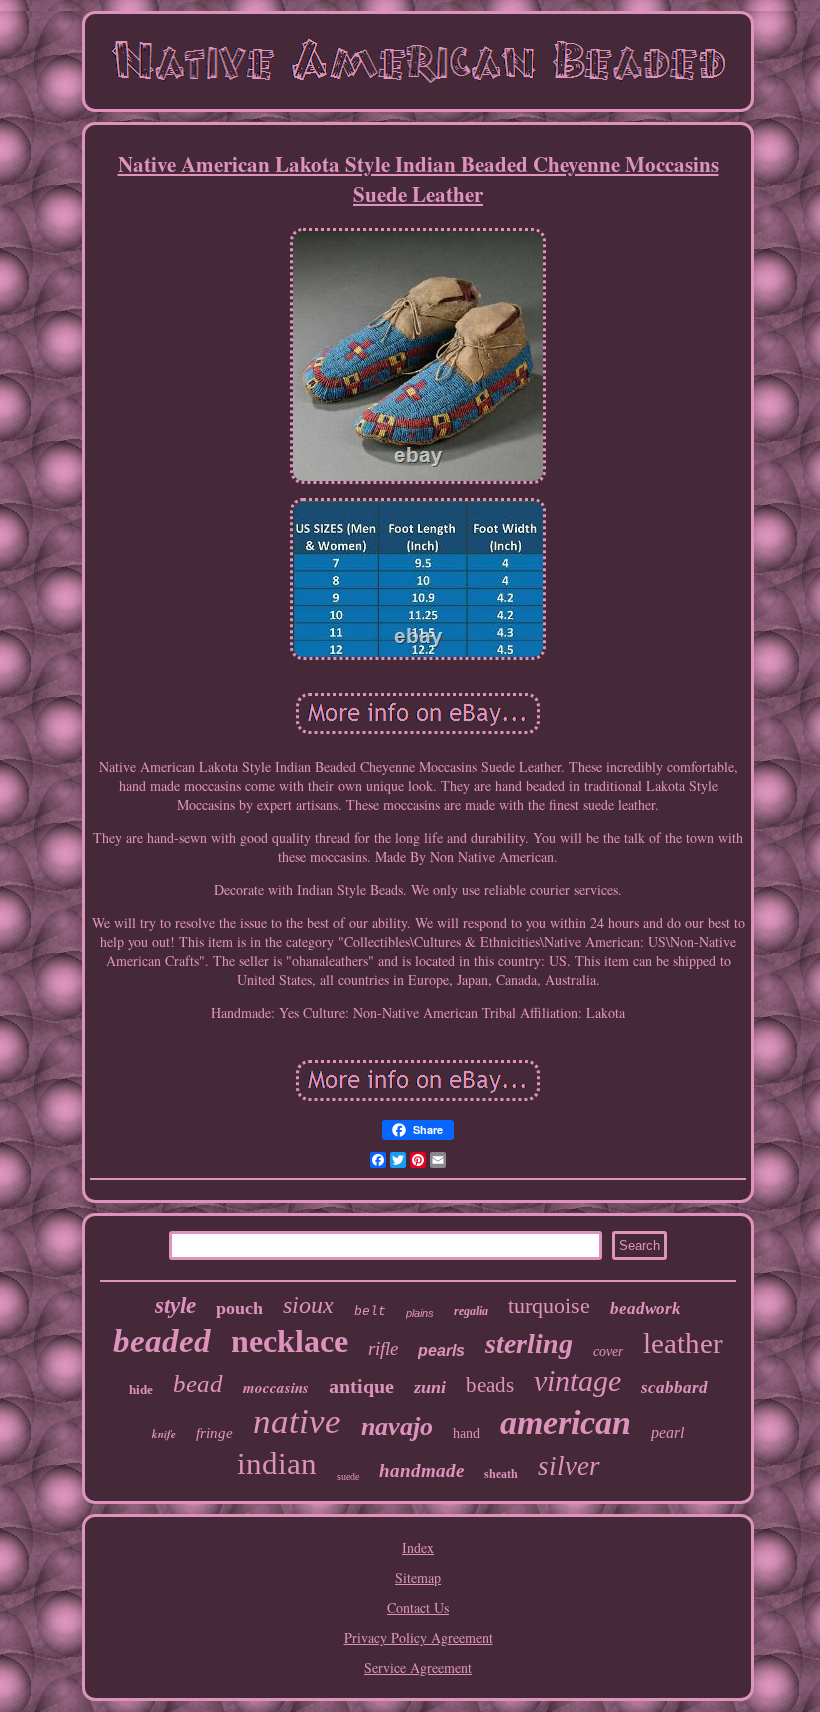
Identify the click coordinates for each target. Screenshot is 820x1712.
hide (141, 1389)
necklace (289, 1341)
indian (277, 1463)
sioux (308, 1305)
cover (608, 1351)
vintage (577, 1380)
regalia (471, 1311)
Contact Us (418, 1607)
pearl (667, 1432)
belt (370, 1311)
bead (198, 1383)
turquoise (549, 1305)
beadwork (645, 1308)
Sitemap (418, 1577)
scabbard (674, 1387)
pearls (441, 1350)
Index (418, 1547)
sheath (501, 1474)
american (565, 1422)
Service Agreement (418, 1667)
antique (361, 1386)
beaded (162, 1341)
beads (490, 1385)
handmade (421, 1470)
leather (683, 1343)
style (175, 1305)
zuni (430, 1387)
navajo (397, 1426)
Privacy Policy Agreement (418, 1637)
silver (569, 1466)
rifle (383, 1348)
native (297, 1421)
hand (466, 1433)
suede (348, 1476)
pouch (239, 1308)
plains (420, 1313)
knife (164, 1434)
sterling (529, 1343)
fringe (214, 1433)
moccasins (276, 1387)
